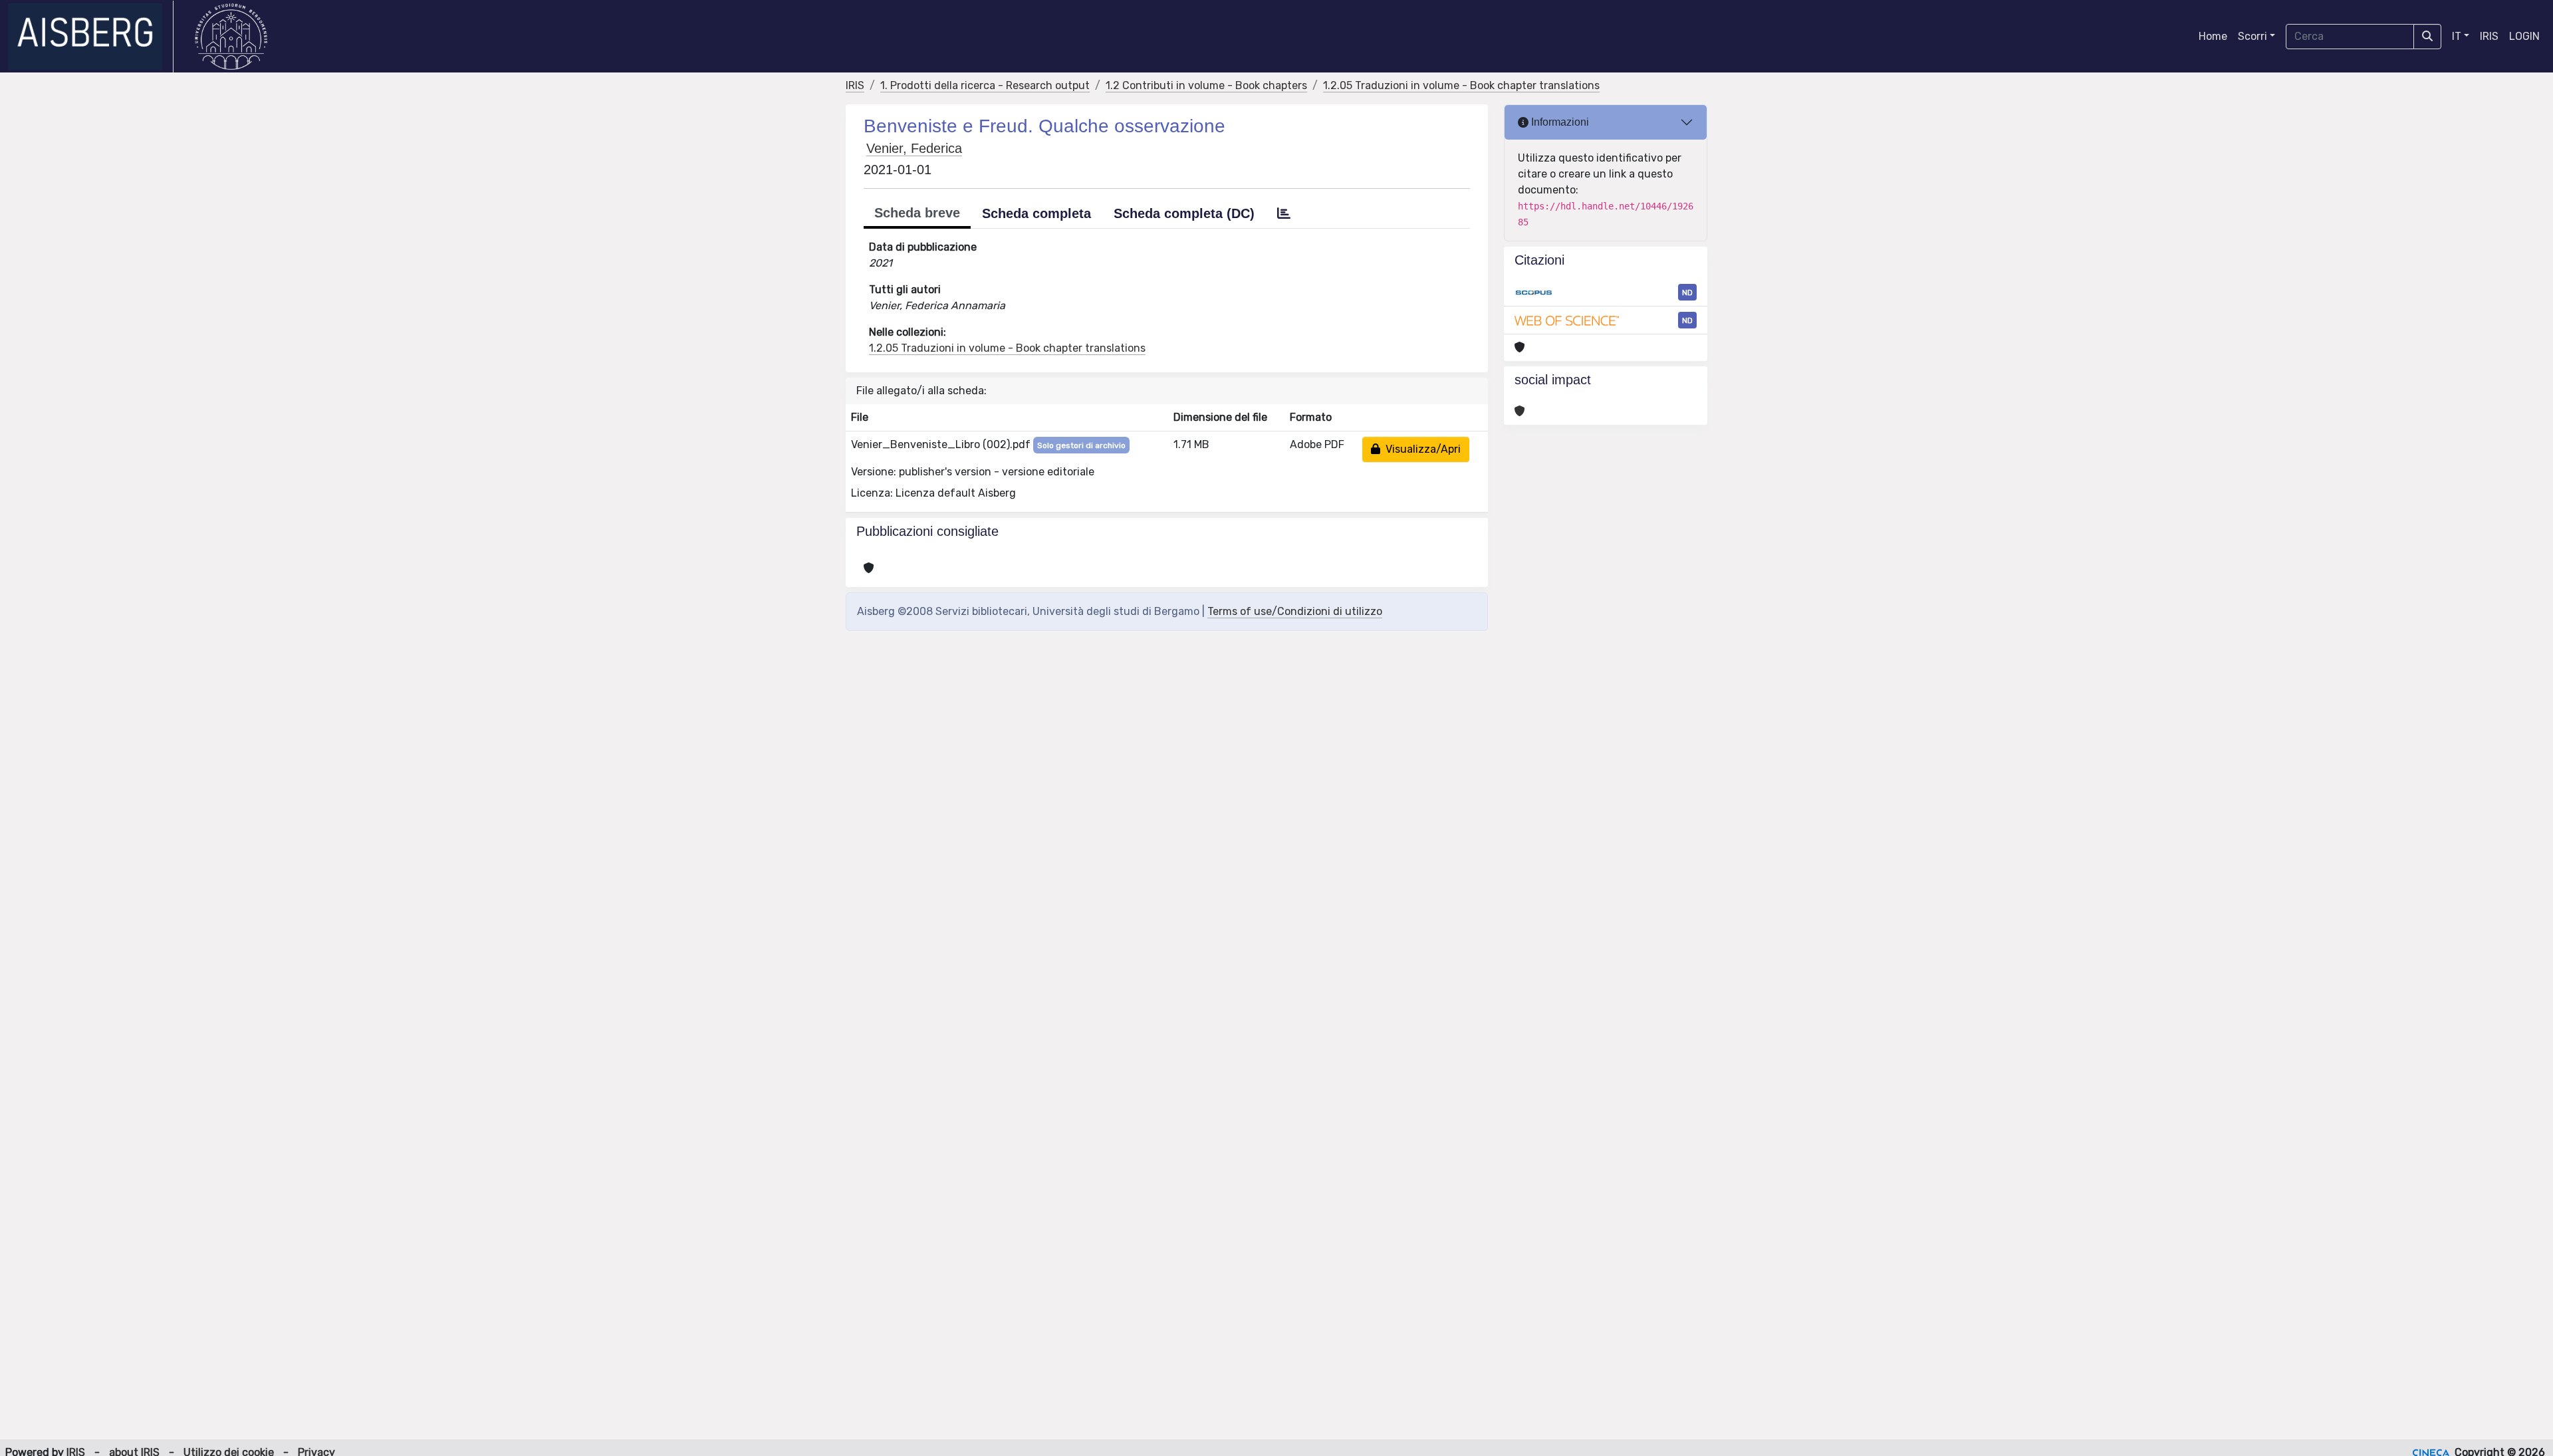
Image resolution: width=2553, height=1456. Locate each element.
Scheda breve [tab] (917, 213)
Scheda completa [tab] (1036, 213)
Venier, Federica (914, 148)
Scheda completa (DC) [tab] (1184, 213)
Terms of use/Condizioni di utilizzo (1295, 611)
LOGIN (2524, 36)
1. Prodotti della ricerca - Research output (985, 85)
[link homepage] (91, 37)
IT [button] (2457, 36)
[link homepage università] (231, 37)
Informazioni (1559, 122)
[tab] (1284, 213)
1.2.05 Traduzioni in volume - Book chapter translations (1461, 85)
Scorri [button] (2252, 36)
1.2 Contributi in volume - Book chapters (1206, 85)
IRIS (2489, 36)
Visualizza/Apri (1420, 449)
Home (2213, 36)
